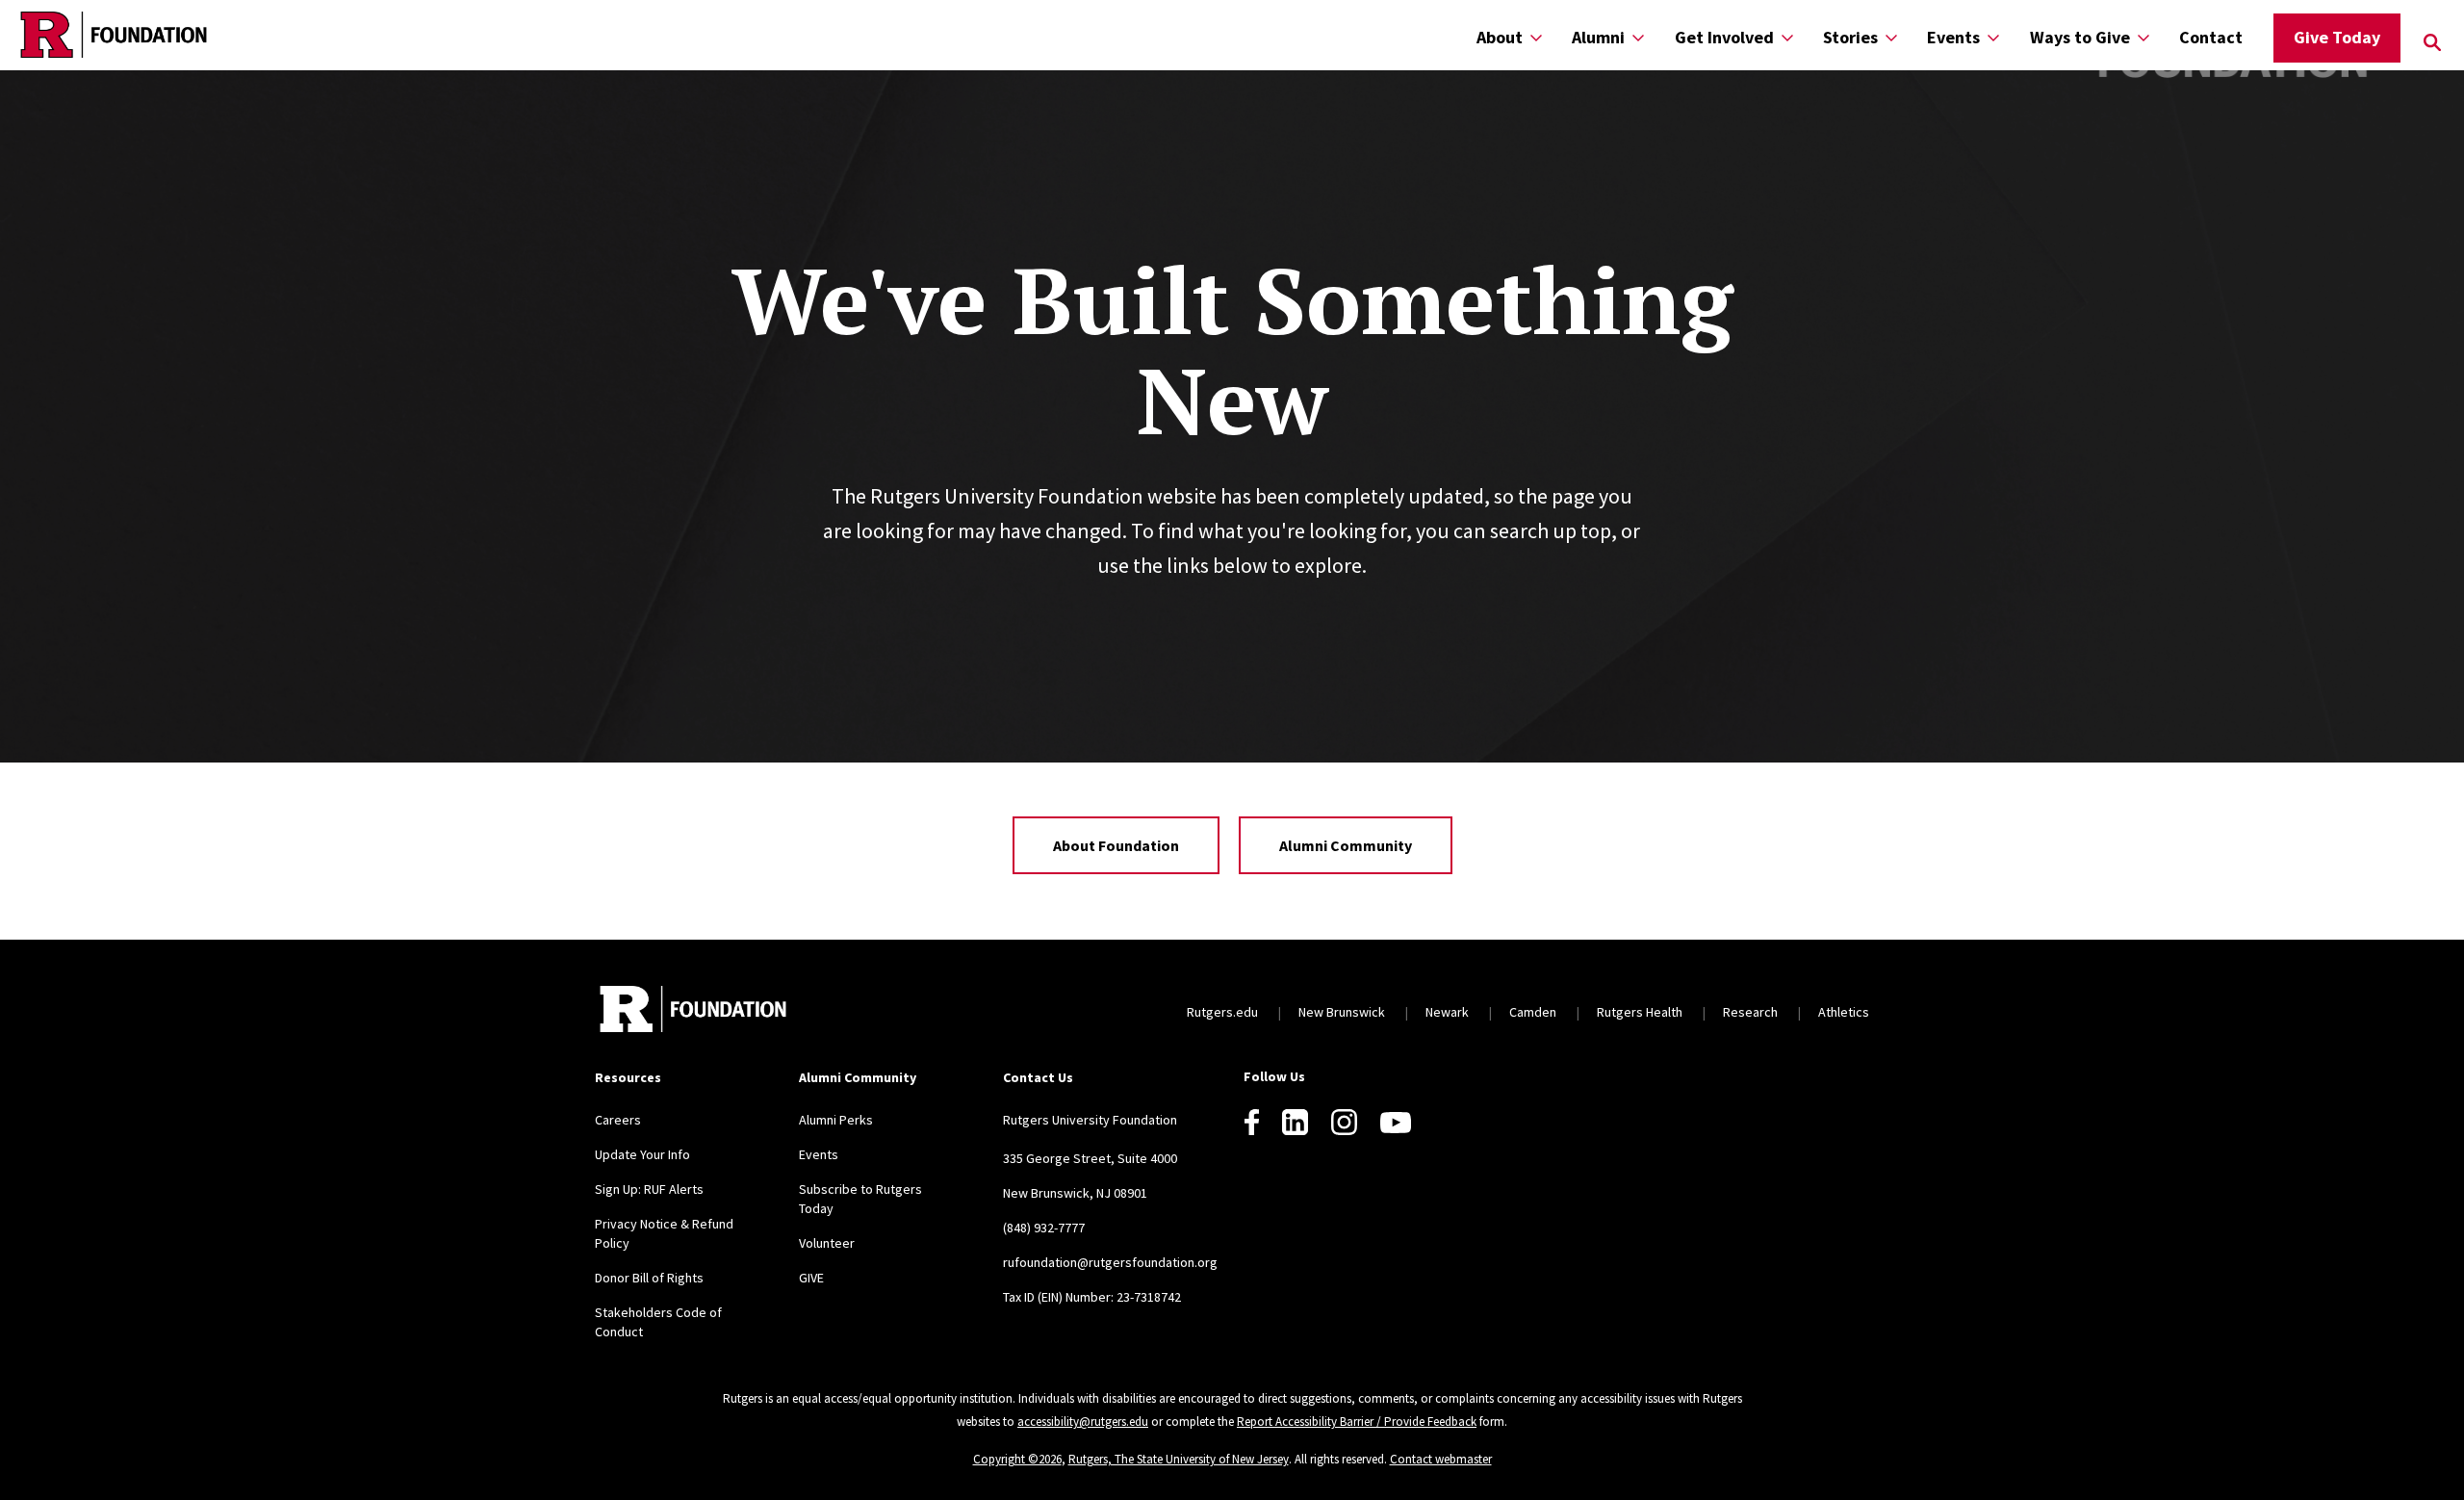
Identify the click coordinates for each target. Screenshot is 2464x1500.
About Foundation (1116, 845)
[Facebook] (1252, 1122)
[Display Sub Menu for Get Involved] (1787, 37)
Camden (1533, 1012)
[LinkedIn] (1295, 1122)
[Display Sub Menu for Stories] (1891, 37)
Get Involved (1724, 37)
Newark (1447, 1012)
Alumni (1598, 37)
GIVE (811, 1278)
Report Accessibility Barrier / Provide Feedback (1357, 1422)
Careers (618, 1120)
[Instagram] (1344, 1122)
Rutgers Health (1640, 1012)
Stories (1850, 37)
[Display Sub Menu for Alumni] (1638, 37)
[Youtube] (1396, 1123)
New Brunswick (1342, 1012)
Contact (2211, 37)
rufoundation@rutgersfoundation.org (1110, 1262)
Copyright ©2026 (1017, 1459)
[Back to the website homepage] (114, 35)
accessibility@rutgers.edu (1083, 1422)
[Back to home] (693, 1011)
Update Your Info (642, 1154)
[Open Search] (2432, 42)
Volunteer (827, 1243)
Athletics (1844, 1012)
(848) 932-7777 (1044, 1228)
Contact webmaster (1441, 1459)
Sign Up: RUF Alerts (649, 1189)
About (1500, 37)
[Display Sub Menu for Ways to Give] (2143, 37)
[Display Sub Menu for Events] (1993, 37)
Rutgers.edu (1222, 1012)
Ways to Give (2080, 37)
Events (1953, 37)
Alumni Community (1346, 845)
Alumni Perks (836, 1120)
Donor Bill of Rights (649, 1278)
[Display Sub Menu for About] (1536, 37)
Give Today (2337, 37)
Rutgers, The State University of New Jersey (1179, 1459)
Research (1750, 1012)
